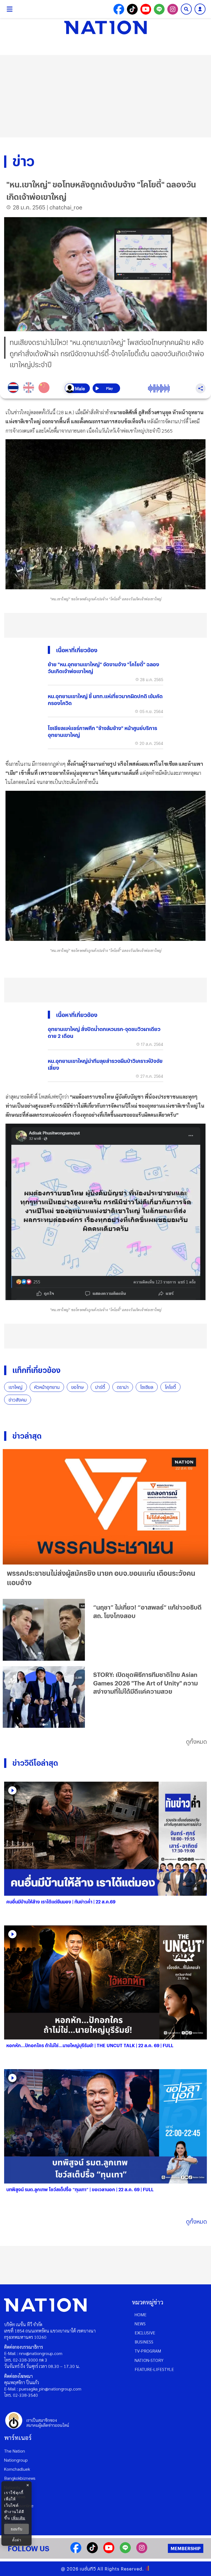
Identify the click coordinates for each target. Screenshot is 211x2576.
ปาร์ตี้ (100, 1387)
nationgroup (16, 2460)
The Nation (15, 2451)
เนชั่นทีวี (88, 2569)
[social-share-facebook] (119, 9)
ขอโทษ (77, 1387)
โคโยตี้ (170, 1387)
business (144, 2342)
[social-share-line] (159, 9)
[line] (125, 2551)
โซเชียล (147, 1387)
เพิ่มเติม (18, 2518)
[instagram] (142, 2551)
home (141, 2314)
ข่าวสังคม (18, 1400)
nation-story (149, 2360)
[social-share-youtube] (146, 9)
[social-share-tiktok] (132, 9)
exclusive (145, 2333)
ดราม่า (123, 1387)
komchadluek (17, 2469)
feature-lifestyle (154, 2369)
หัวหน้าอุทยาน (47, 1387)
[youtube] (109, 2551)
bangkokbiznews (20, 2478)
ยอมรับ (16, 2529)
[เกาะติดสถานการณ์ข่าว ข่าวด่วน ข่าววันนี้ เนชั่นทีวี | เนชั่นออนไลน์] (105, 27)
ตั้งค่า (17, 2540)
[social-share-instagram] (173, 9)
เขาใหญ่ (16, 1387)
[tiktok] (92, 2551)
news (140, 2324)
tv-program (148, 2351)
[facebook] (76, 2551)
